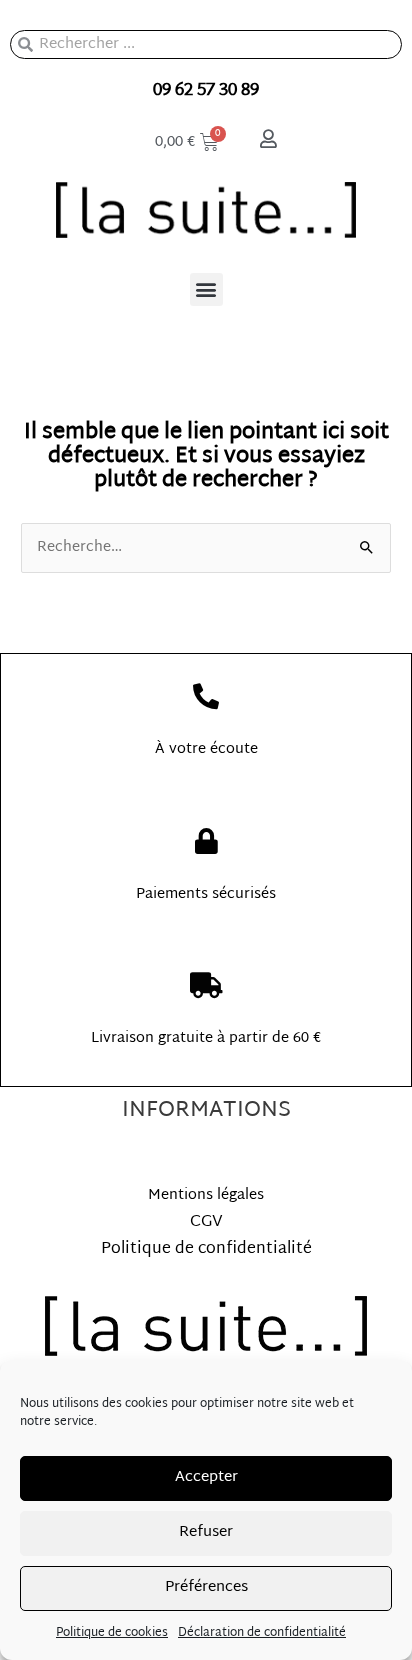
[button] (206, 289)
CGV (206, 1222)
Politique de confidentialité (206, 1249)
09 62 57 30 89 (206, 90)
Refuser (206, 1532)
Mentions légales (206, 1195)
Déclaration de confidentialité (262, 1633)
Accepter (206, 1477)
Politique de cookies (112, 1633)
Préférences (206, 1587)
